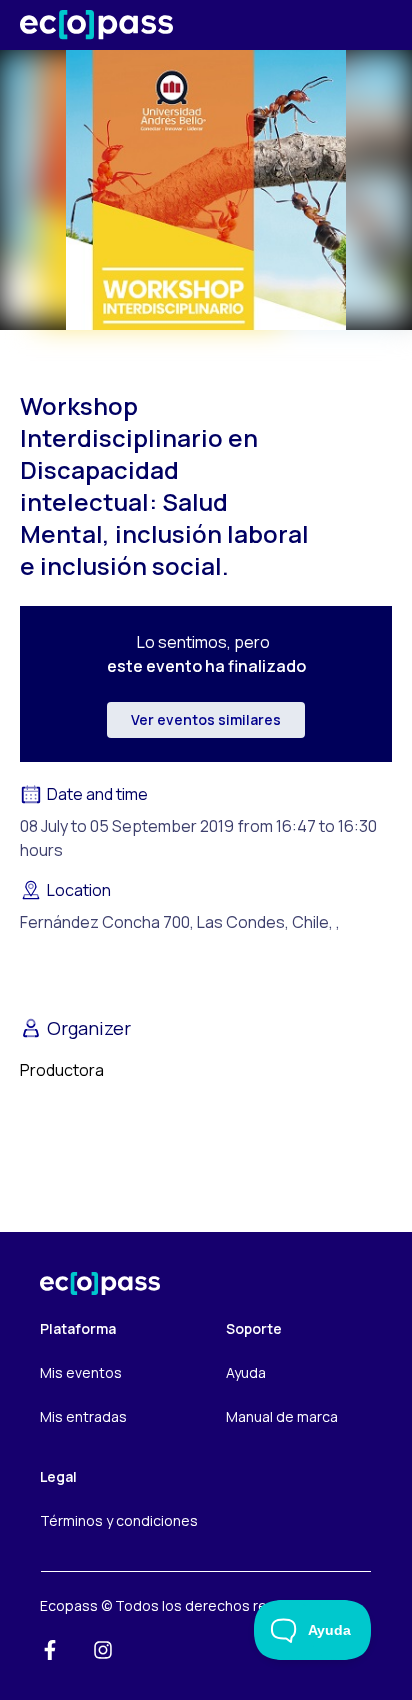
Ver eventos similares (206, 719)
